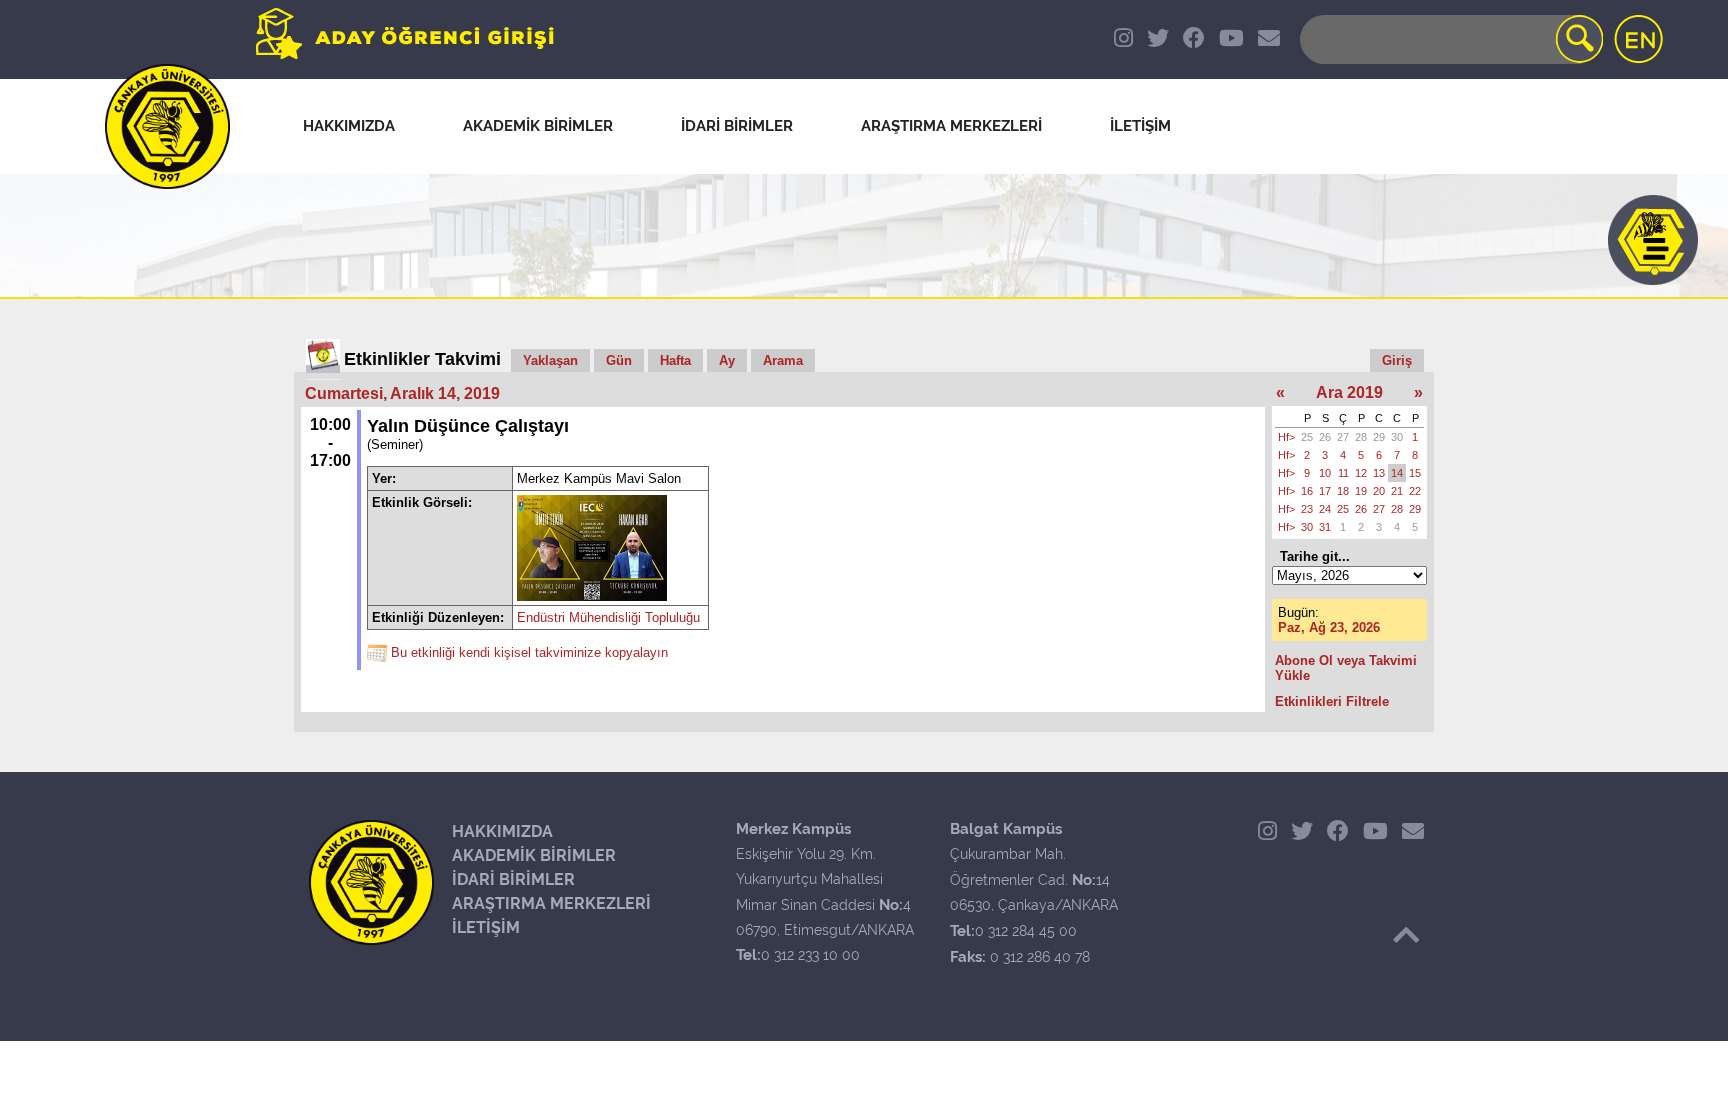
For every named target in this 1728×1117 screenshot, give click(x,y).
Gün (619, 360)
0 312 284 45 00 (1026, 931)
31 (1325, 527)
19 (1361, 491)
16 (1307, 491)
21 (1397, 491)
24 (1325, 509)
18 (1343, 491)
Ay (727, 360)
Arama (783, 360)
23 (1307, 509)
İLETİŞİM (486, 927)
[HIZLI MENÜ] (1653, 240)
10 (1325, 473)
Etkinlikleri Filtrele (1332, 701)
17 (1325, 491)
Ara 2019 (1349, 392)
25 (1307, 437)
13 (1379, 473)
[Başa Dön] (1406, 935)
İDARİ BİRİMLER (513, 879)
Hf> (1286, 437)
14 (1397, 473)
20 (1379, 491)
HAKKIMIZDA (502, 831)
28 (1361, 437)
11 (1343, 473)
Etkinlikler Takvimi (422, 359)
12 (1361, 473)
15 (1415, 473)
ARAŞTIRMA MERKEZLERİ (551, 903)
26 (1325, 437)
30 (1397, 437)
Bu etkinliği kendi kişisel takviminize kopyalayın (529, 652)
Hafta (675, 360)
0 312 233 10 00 (810, 955)
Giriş (1397, 360)
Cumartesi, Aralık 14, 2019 (402, 393)
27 (1343, 437)
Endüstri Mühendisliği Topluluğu (608, 617)
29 (1379, 437)
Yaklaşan (550, 360)
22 (1415, 491)
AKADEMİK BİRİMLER (534, 855)
